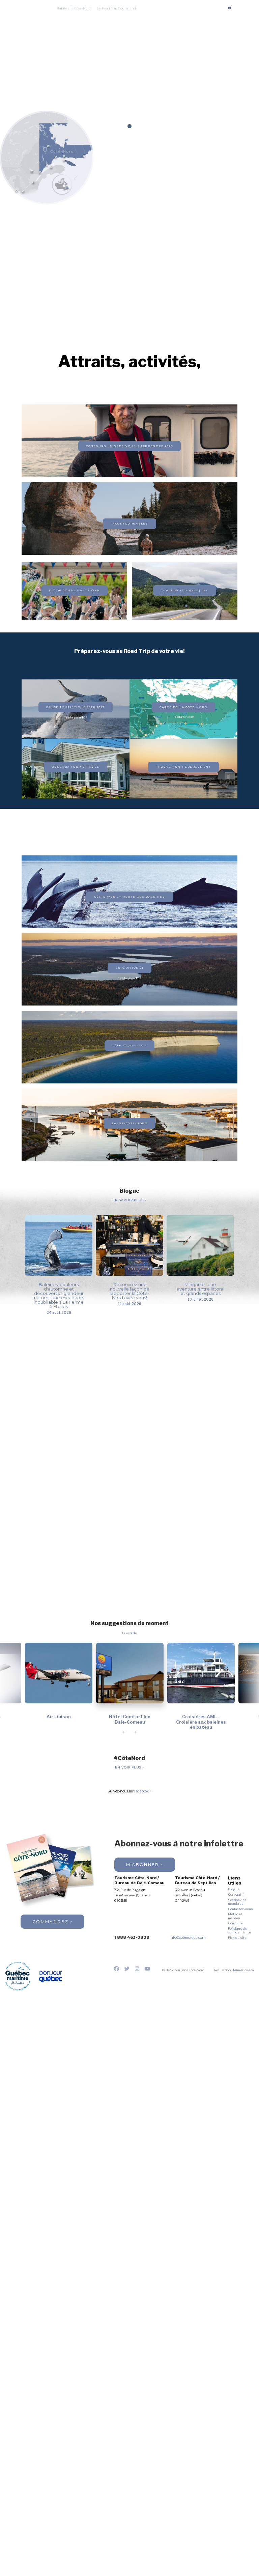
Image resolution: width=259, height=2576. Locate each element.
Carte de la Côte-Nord (183, 707)
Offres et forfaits (165, 16)
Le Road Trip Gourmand (116, 8)
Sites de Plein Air (171, 21)
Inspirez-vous (196, 16)
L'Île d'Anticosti (129, 1045)
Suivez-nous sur (128, 1792)
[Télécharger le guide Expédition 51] (129, 453)
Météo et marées (235, 1916)
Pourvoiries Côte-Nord (134, 21)
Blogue (234, 1889)
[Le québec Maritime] (18, 1976)
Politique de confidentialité (239, 1931)
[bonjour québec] (50, 1977)
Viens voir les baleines (92, 21)
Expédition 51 (130, 968)
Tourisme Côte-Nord (24, 15)
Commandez (50, 1921)
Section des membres (237, 1902)
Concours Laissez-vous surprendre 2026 (129, 446)
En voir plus (129, 1768)
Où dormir (111, 16)
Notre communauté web (74, 590)
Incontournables (129, 523)
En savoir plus (129, 1200)
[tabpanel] (129, 83)
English (241, 16)
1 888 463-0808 (132, 1937)
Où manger (136, 16)
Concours (152, 8)
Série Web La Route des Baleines (130, 897)
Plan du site (237, 1938)
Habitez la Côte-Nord (74, 8)
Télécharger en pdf (184, 717)
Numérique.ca (243, 1970)
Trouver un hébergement (184, 767)
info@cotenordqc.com (188, 1938)
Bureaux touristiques (76, 767)
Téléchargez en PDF (76, 718)
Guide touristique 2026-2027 (75, 707)
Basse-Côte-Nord (129, 1123)
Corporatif (236, 1894)
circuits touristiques (184, 590)
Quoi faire (89, 16)
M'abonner (143, 1864)
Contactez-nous (240, 1909)
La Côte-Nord (65, 16)
